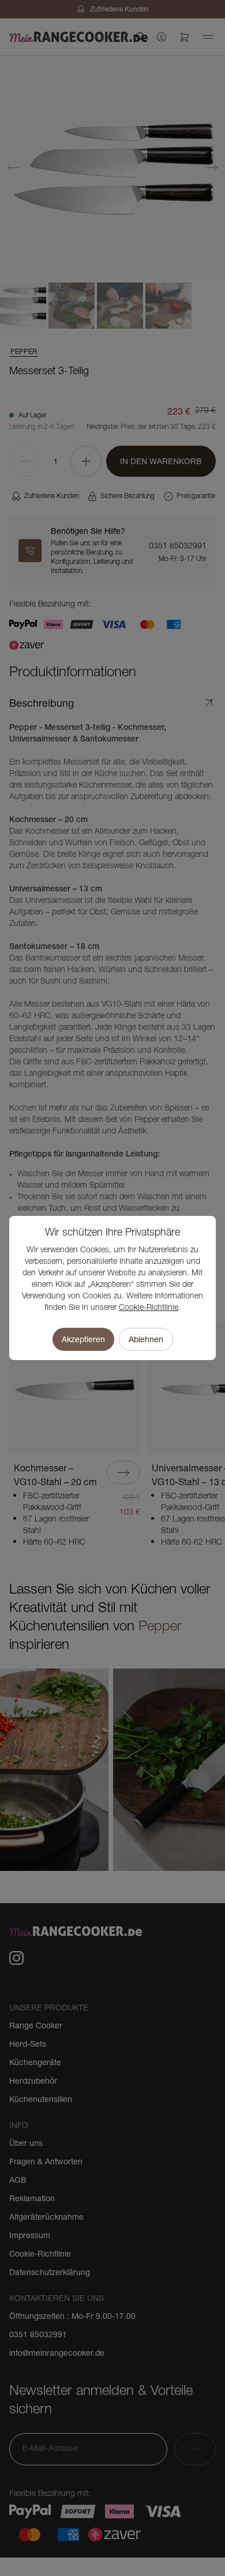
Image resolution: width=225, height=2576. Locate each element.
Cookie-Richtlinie (149, 1308)
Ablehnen (146, 1339)
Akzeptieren (83, 1339)
